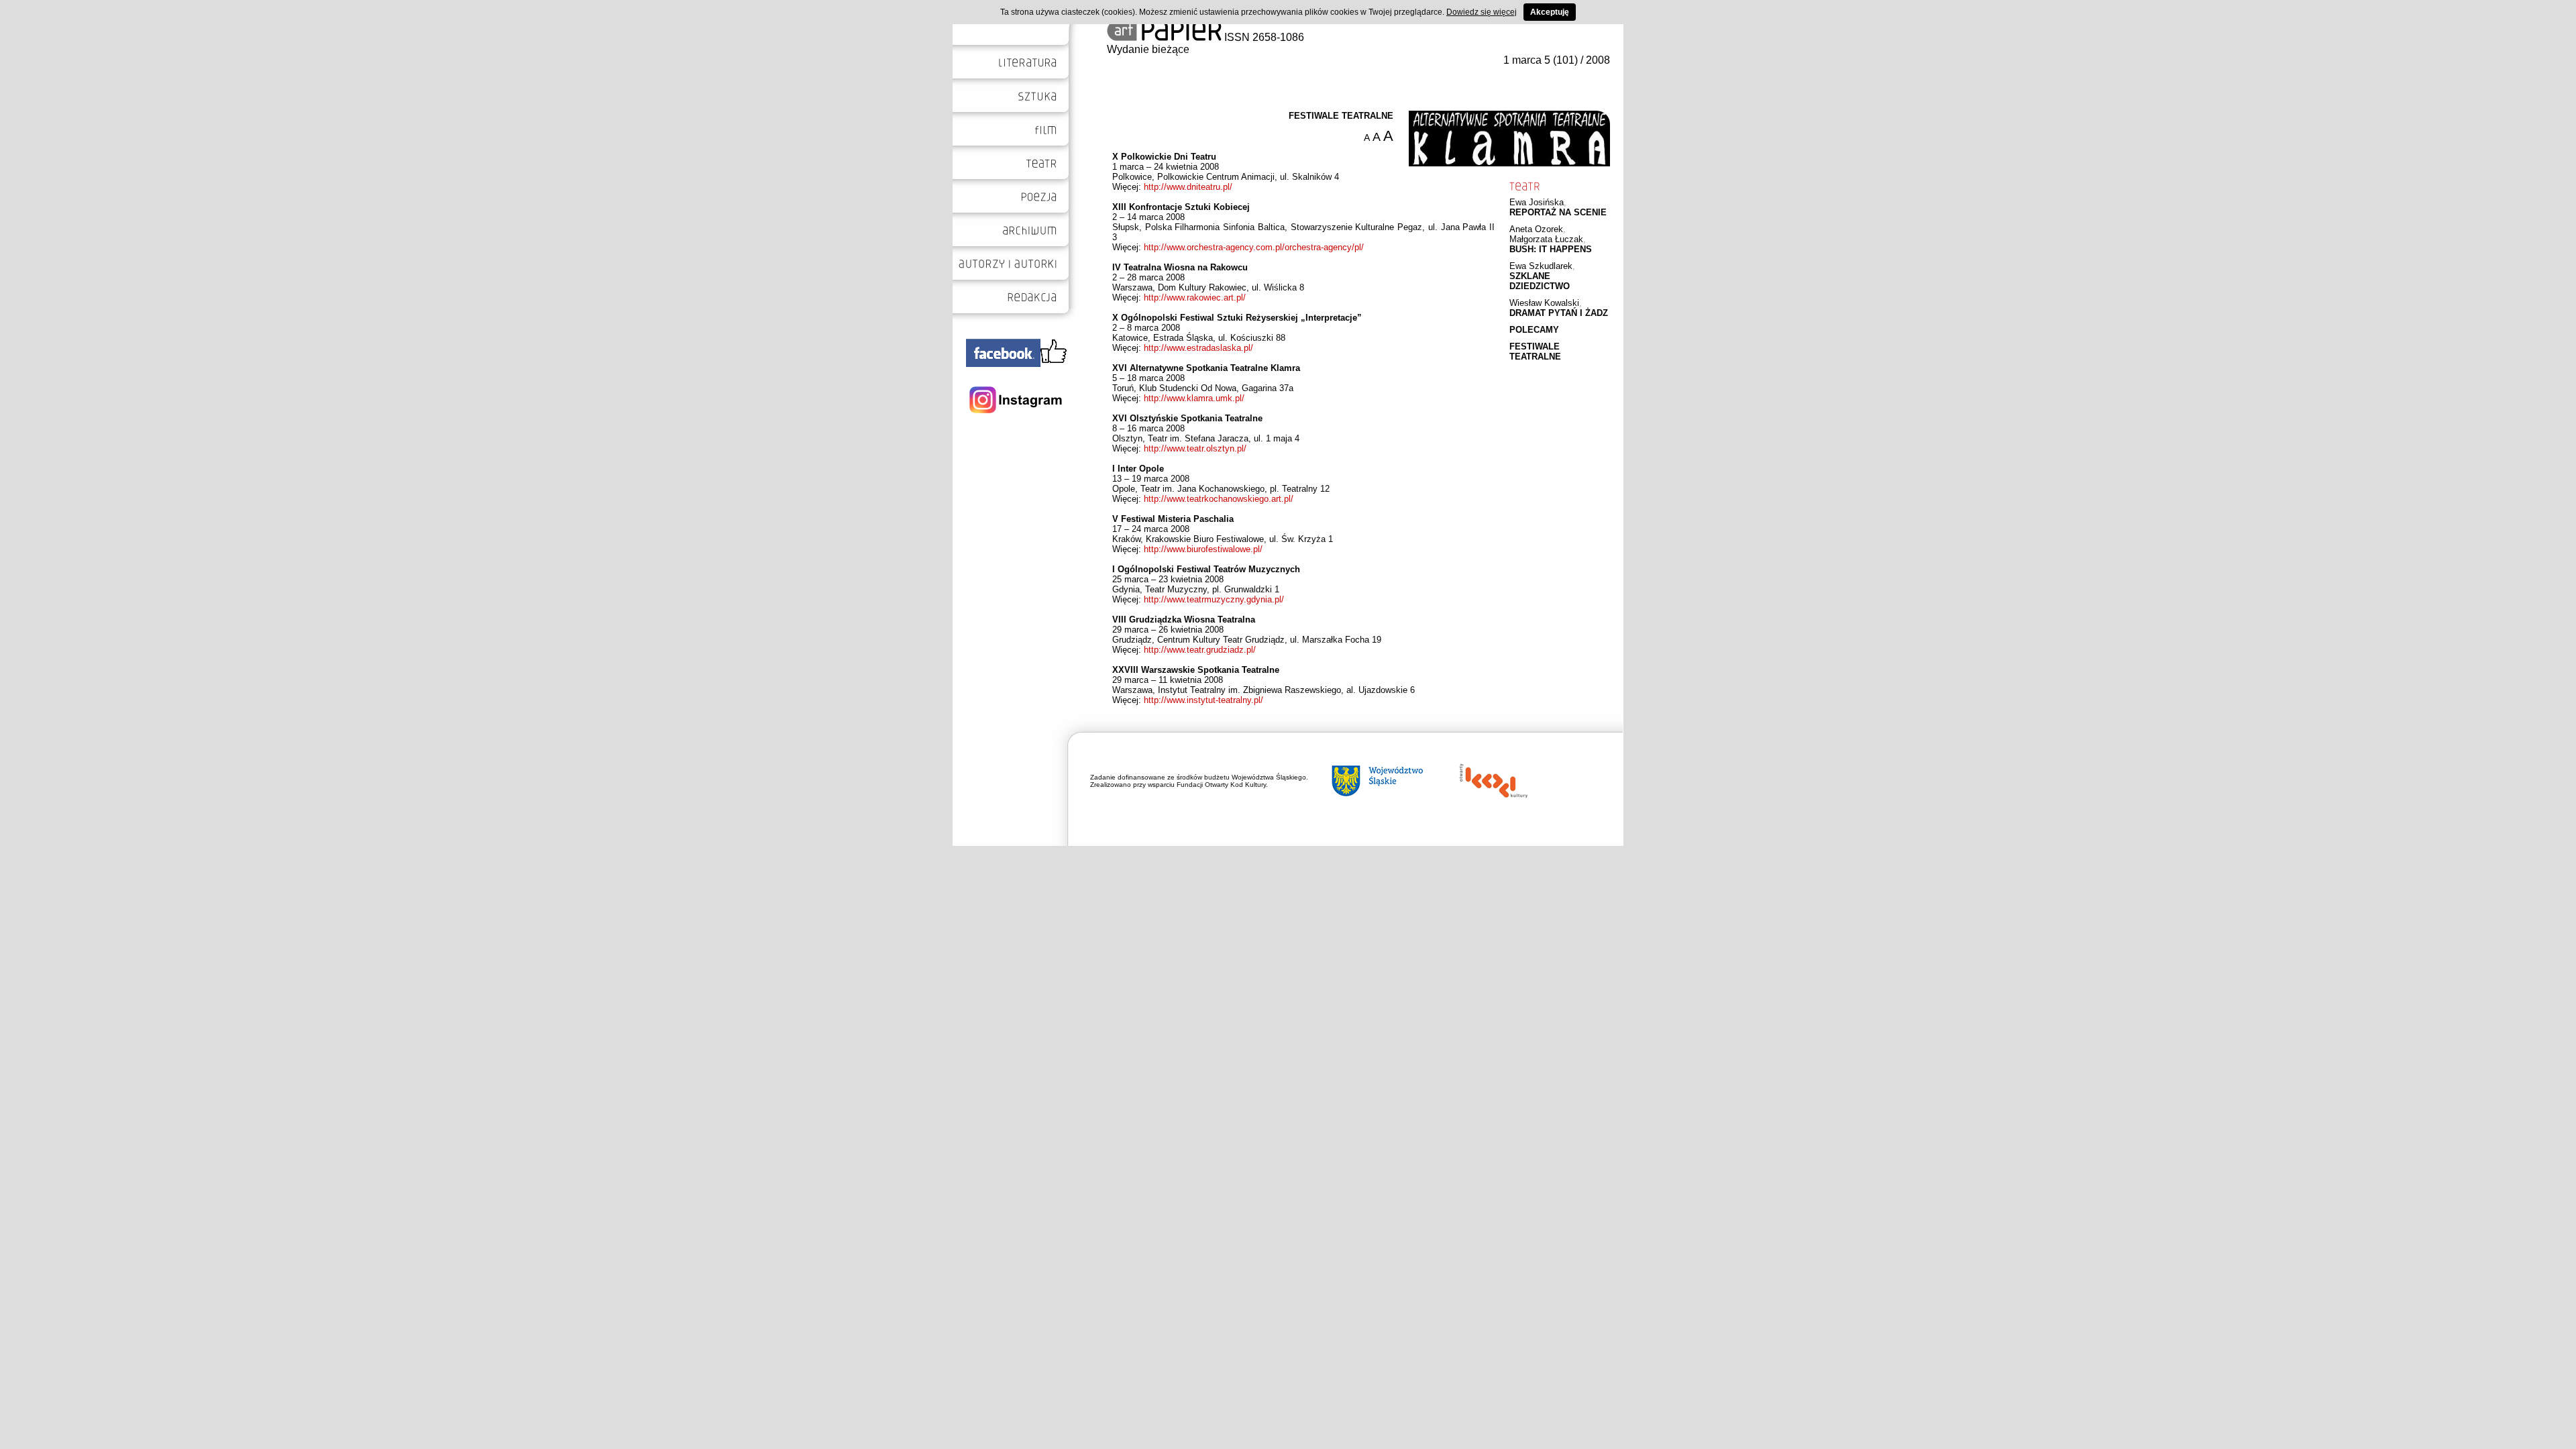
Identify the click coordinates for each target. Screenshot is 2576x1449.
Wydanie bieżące (1148, 49)
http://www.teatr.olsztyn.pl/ (1195, 448)
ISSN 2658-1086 (1263, 37)
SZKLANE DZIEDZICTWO (1540, 281)
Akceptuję (1550, 12)
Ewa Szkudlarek (1541, 266)
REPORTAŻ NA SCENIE (1558, 212)
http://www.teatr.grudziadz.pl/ (1200, 650)
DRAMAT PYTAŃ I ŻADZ (1559, 313)
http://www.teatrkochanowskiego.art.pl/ (1219, 499)
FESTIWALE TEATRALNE (1535, 352)
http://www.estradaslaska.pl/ (1198, 348)
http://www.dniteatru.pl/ (1188, 187)
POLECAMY (1534, 330)
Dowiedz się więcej (1482, 12)
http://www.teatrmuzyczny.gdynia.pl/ (1214, 599)
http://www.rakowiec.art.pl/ (1195, 298)
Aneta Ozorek (1536, 229)
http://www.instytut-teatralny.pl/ (1203, 700)
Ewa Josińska (1537, 202)
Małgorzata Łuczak (1546, 239)
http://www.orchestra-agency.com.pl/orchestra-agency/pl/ (1254, 247)
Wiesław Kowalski (1544, 303)
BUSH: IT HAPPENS (1551, 249)
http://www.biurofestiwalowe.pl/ (1203, 549)
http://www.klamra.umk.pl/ (1194, 398)
